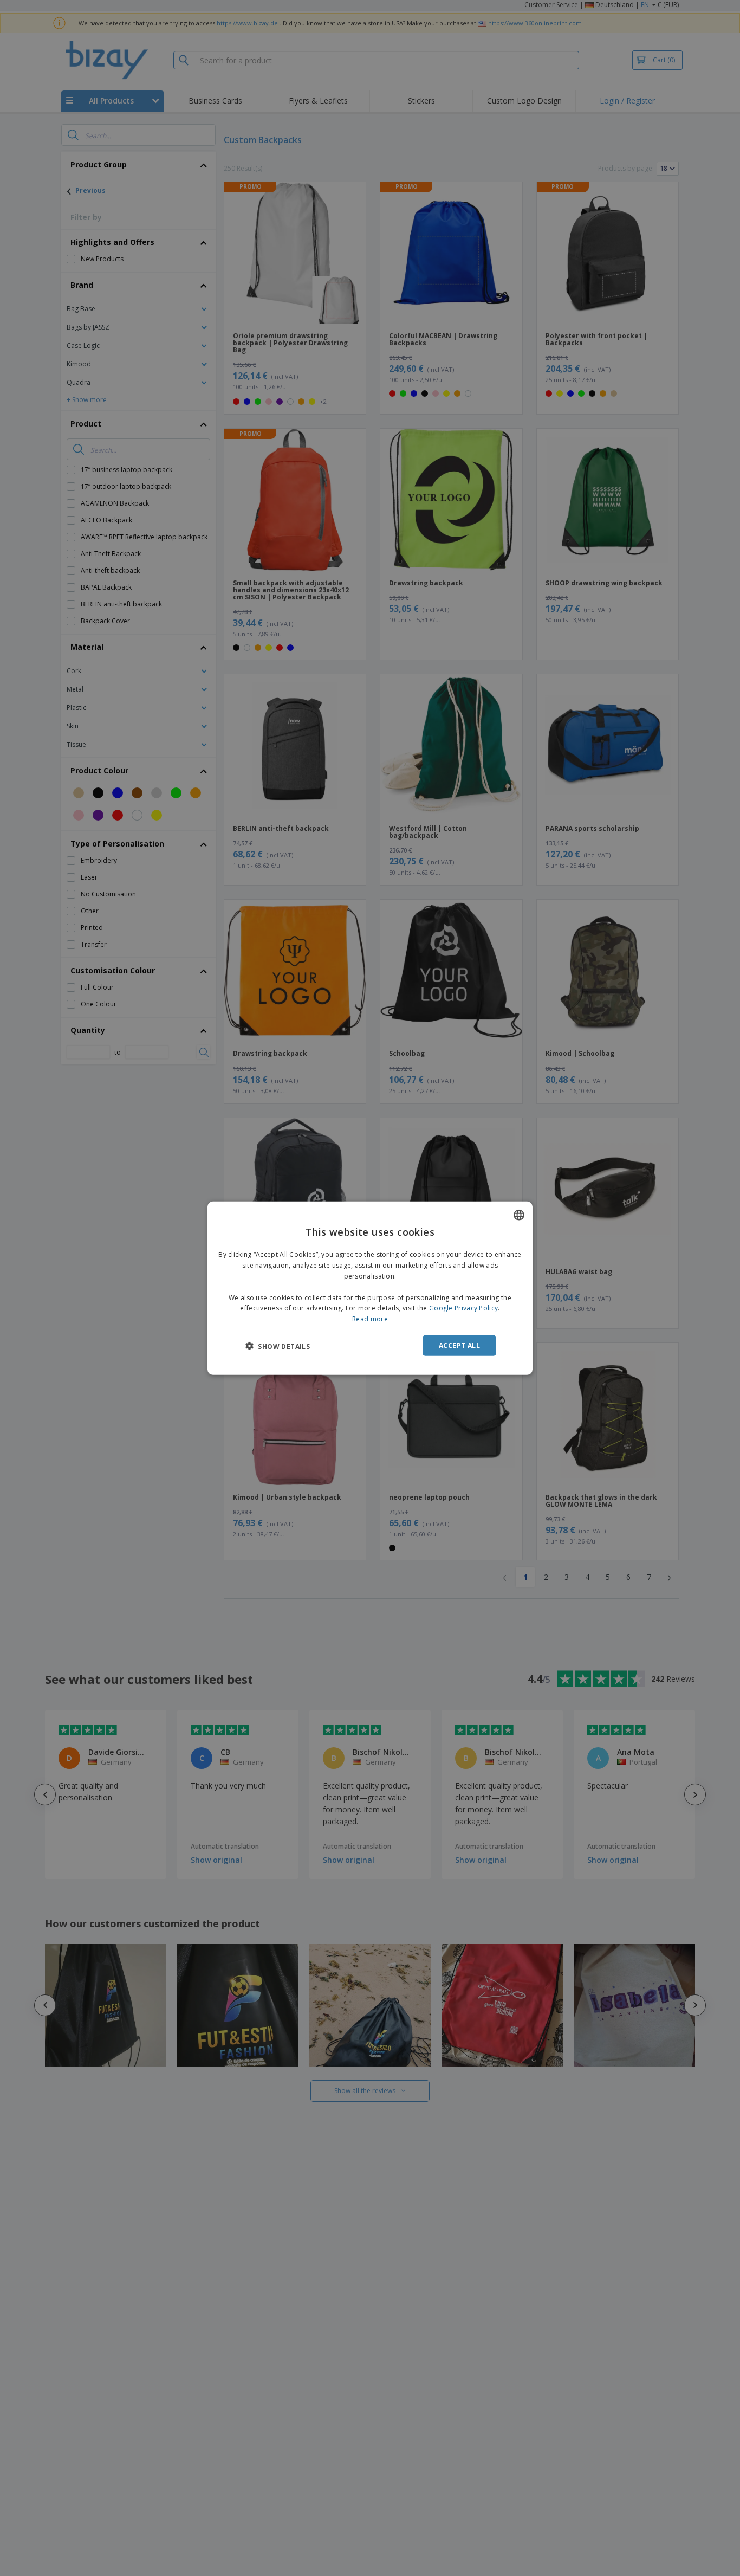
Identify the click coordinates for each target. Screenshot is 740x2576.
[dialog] (370, 1288)
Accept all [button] (459, 1345)
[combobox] (519, 1215)
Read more (370, 1318)
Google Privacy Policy (463, 1308)
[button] (278, 1346)
